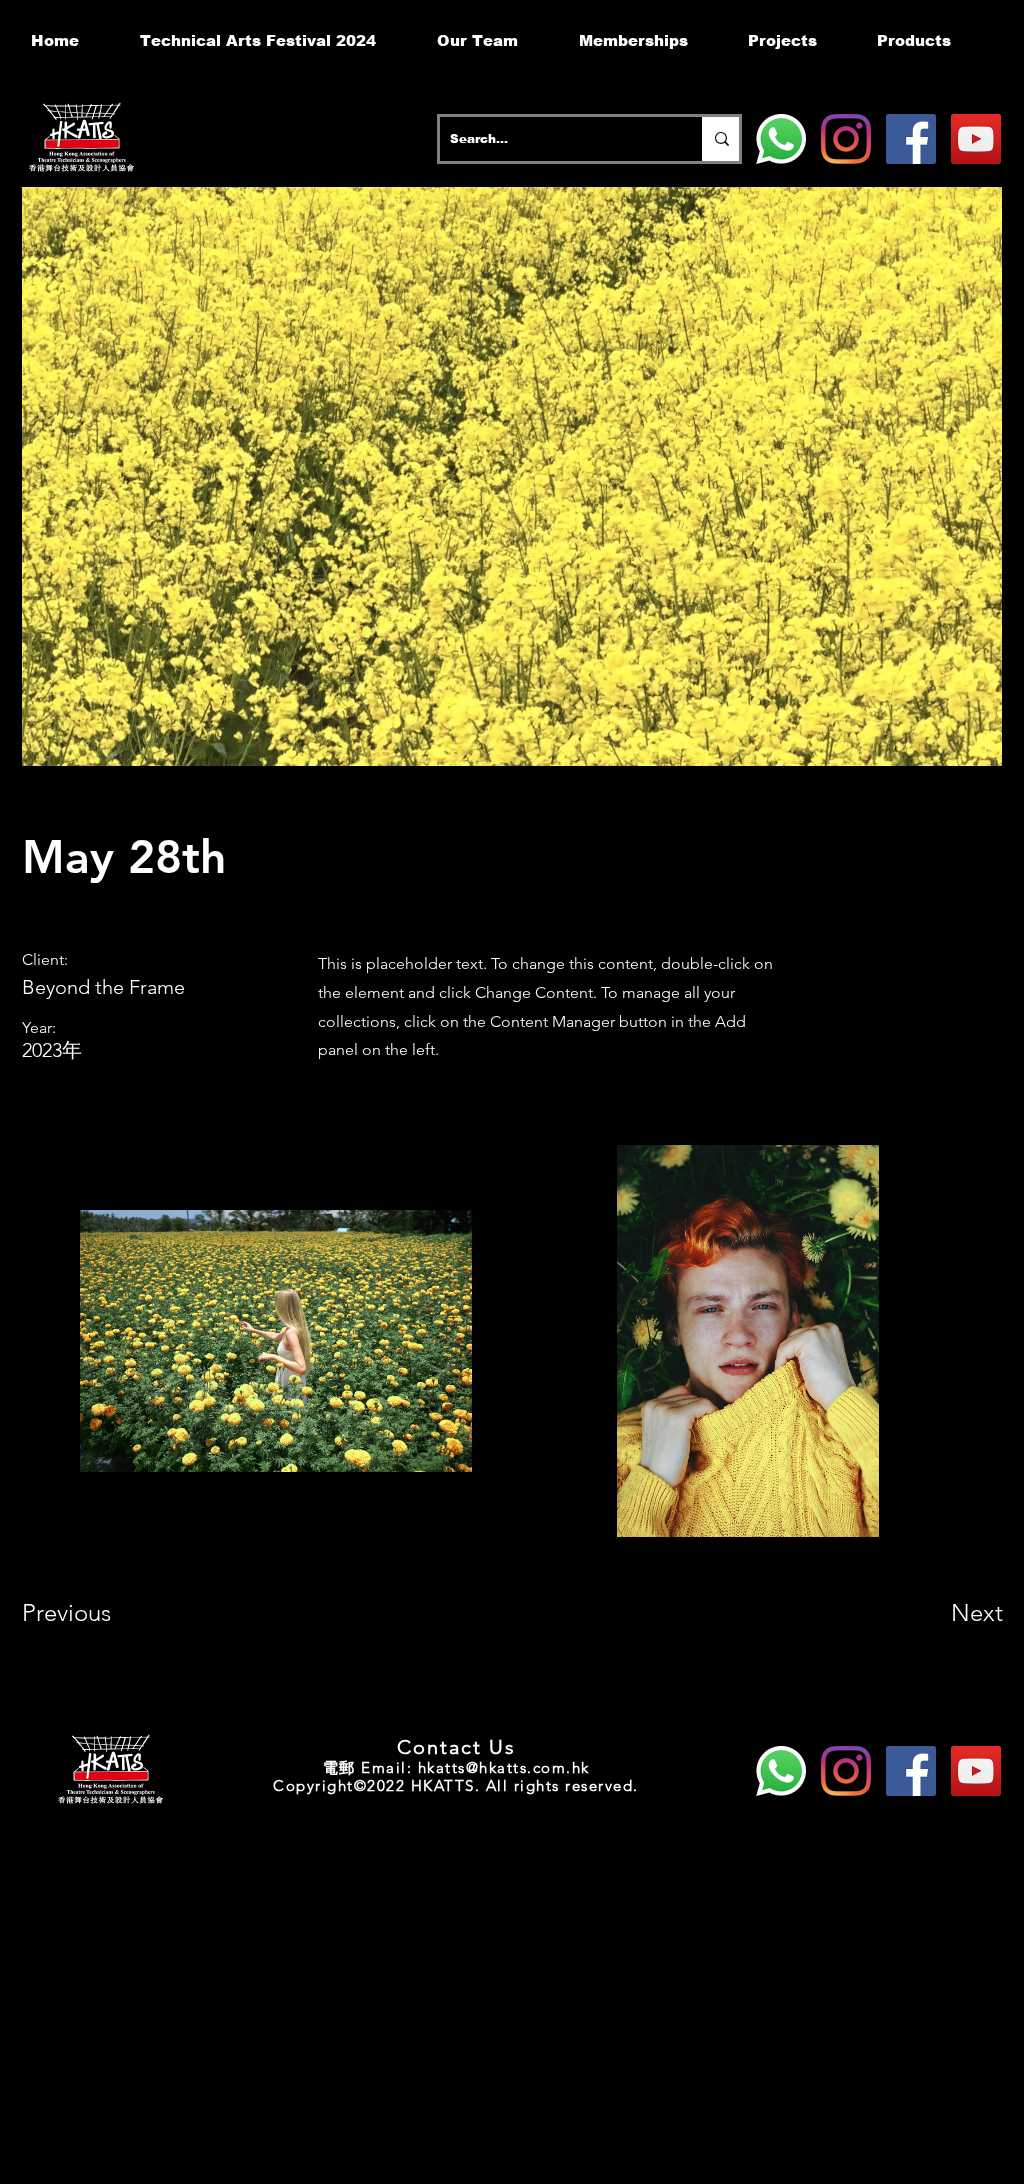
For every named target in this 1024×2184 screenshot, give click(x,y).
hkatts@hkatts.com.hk (504, 1767)
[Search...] (720, 139)
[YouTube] (976, 139)
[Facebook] (911, 139)
